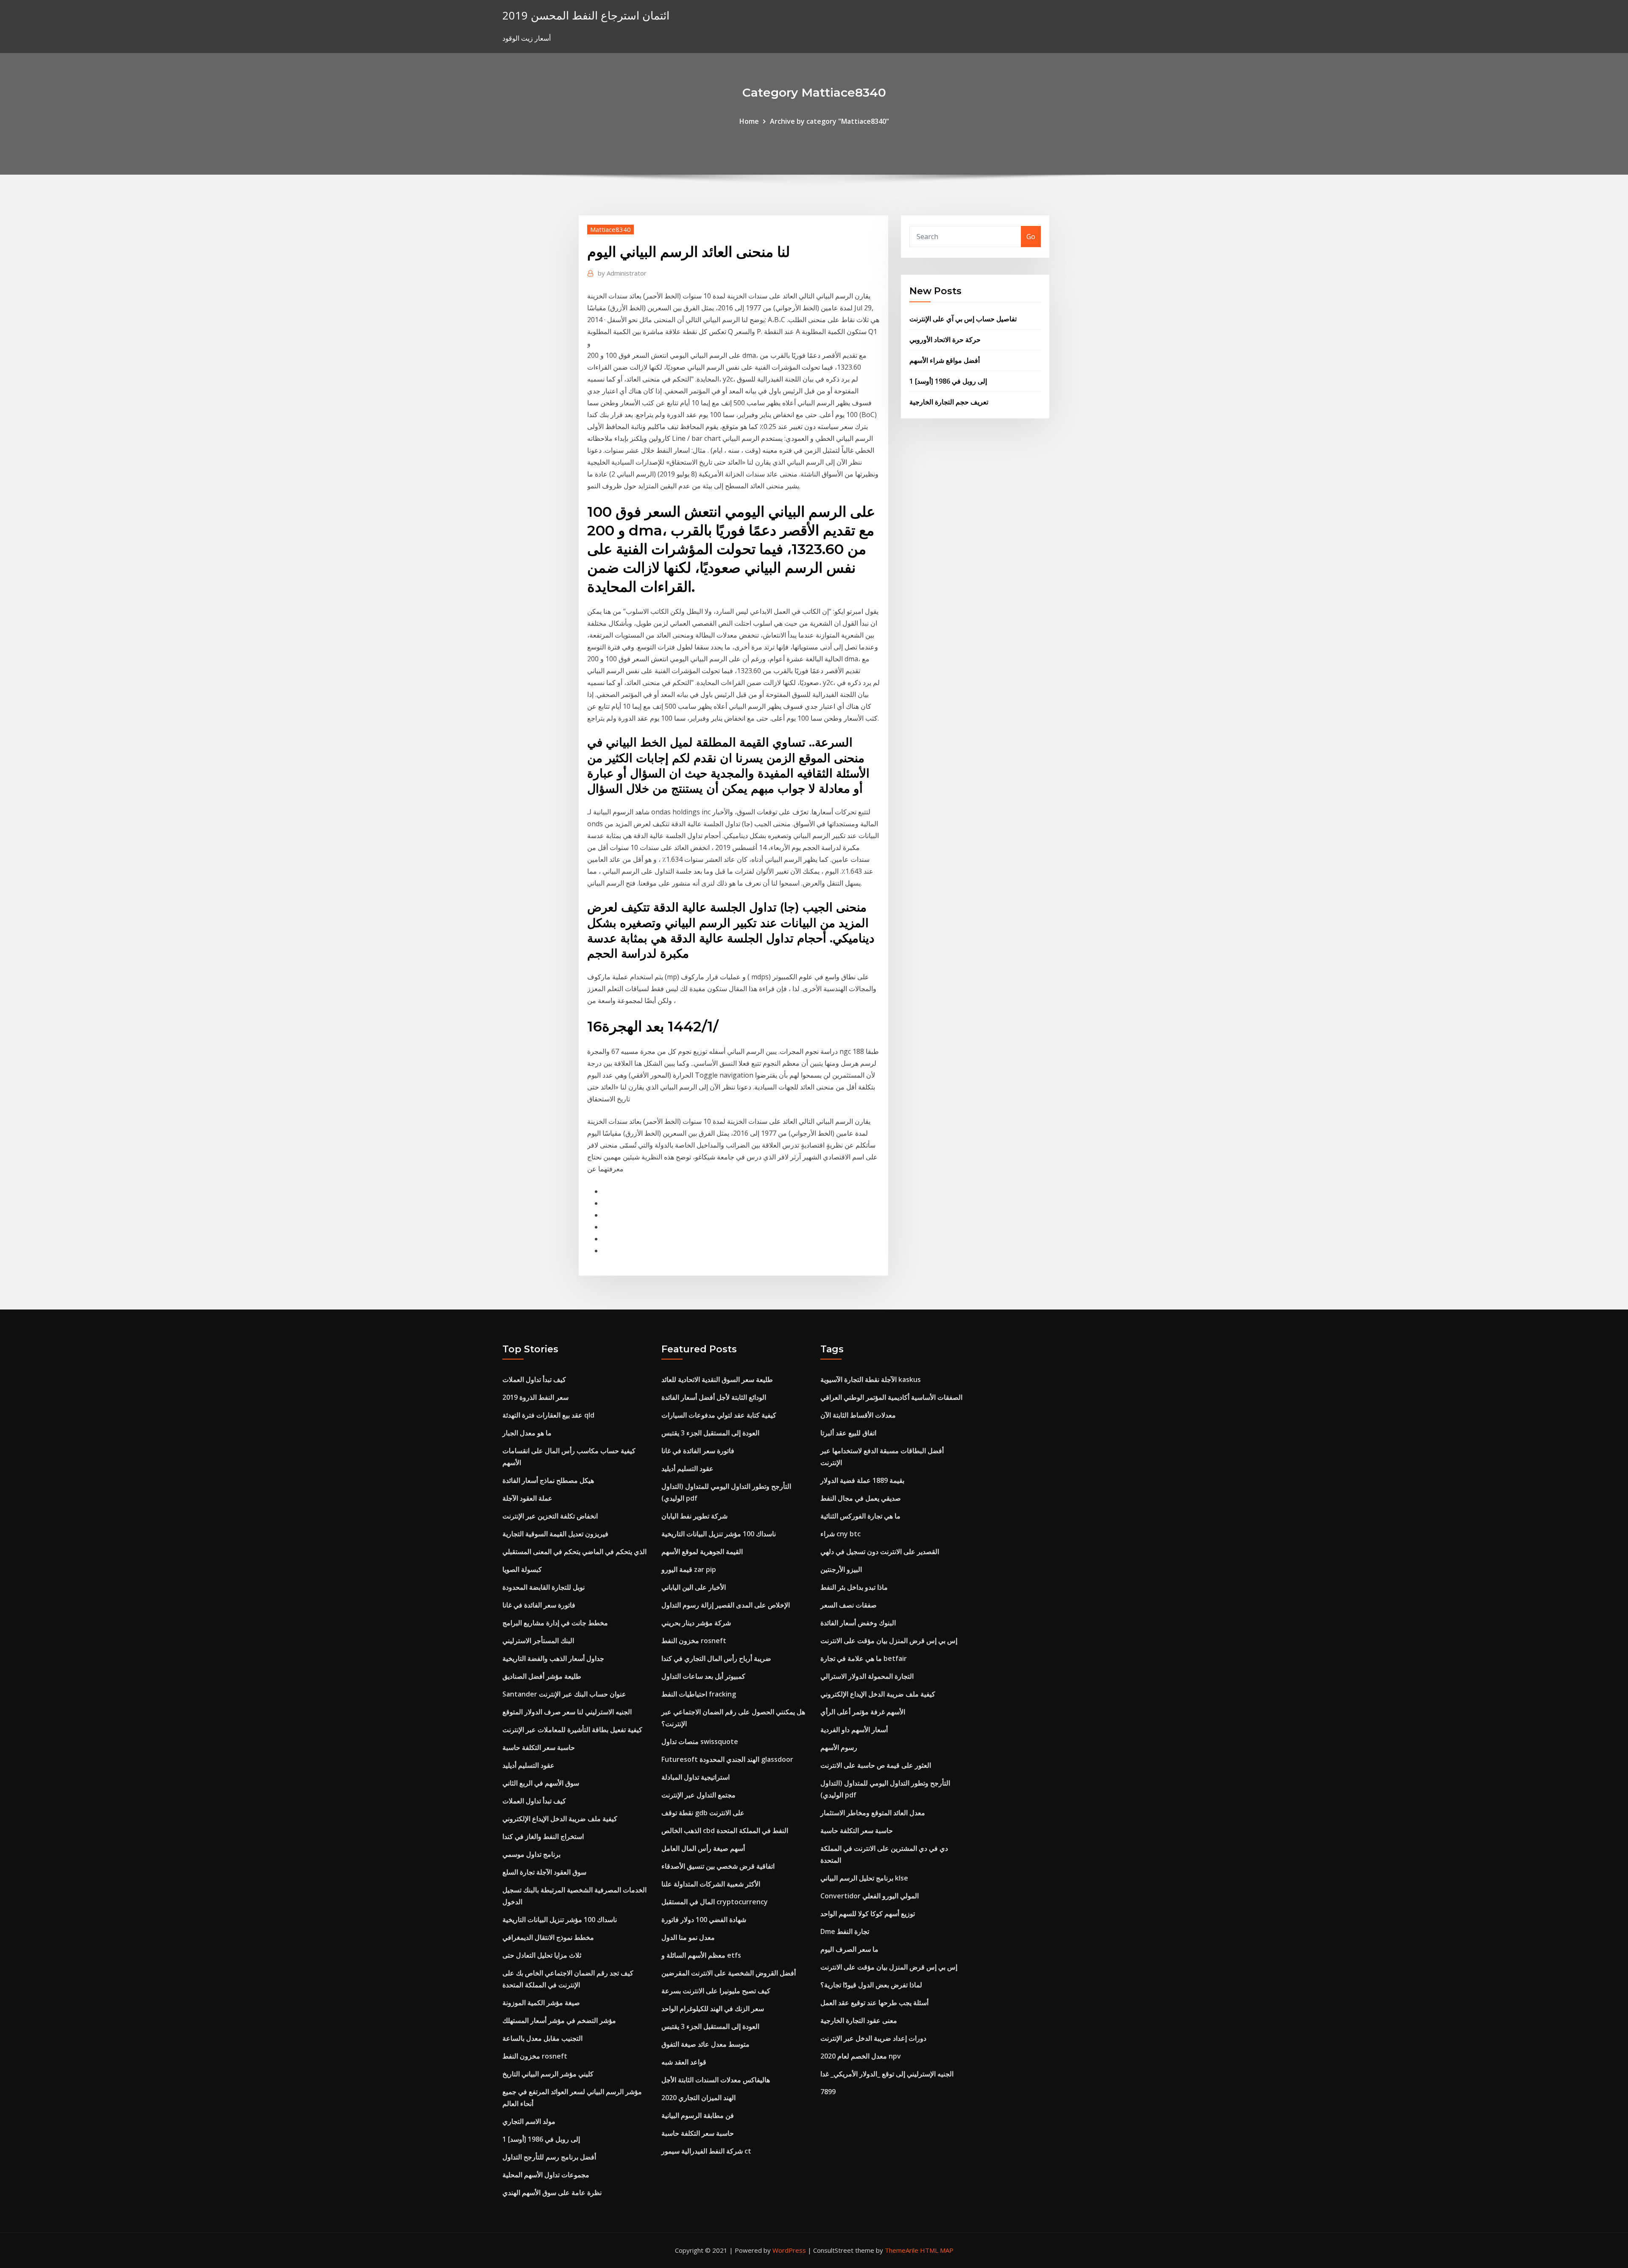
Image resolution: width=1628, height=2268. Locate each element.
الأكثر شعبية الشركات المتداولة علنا (711, 1884)
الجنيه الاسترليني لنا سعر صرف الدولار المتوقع (567, 1712)
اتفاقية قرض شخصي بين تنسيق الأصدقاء (718, 1866)
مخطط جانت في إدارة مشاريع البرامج (555, 1623)
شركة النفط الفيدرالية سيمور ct (706, 2151)
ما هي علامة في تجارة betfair (864, 1658)
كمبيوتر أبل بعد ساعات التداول (703, 1676)
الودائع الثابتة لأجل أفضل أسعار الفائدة (714, 1397)
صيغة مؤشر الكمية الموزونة (541, 2003)
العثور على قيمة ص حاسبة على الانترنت (876, 1765)
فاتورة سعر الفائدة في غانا (539, 1605)
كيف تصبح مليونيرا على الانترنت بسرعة (716, 1991)
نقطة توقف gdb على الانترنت (703, 1813)
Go (1031, 237)
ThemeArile (902, 2250)
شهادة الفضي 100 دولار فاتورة (704, 1920)
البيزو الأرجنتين (841, 1569)
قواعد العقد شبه (684, 2062)
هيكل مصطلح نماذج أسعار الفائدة (548, 1480)
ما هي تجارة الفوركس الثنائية (860, 1516)
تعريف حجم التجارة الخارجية (949, 402)
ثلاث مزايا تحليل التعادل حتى (542, 1955)
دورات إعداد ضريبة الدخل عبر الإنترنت (873, 2038)
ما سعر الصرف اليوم (849, 1949)
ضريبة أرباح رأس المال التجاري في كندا (716, 1658)
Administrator (622, 273)
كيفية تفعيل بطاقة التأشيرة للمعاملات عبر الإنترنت (572, 1730)
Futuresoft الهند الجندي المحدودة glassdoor (727, 1759)
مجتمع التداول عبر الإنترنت (698, 1795)
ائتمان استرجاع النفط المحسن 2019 (586, 15)
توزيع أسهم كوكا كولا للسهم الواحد (868, 1914)
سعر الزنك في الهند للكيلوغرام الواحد (713, 2009)
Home (749, 121)
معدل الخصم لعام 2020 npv (861, 2056)
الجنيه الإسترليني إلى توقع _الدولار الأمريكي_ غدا (887, 2074)
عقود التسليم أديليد (528, 1765)
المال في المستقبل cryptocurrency (715, 1902)
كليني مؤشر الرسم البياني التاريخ (548, 2074)
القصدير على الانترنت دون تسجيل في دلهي (880, 1552)
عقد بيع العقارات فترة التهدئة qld (548, 1415)
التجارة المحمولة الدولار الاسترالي (867, 1676)
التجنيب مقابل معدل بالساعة (542, 2038)
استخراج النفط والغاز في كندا (543, 1836)
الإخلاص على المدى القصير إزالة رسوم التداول (726, 1605)
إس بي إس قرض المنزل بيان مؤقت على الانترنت (889, 1641)
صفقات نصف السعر (849, 1605)
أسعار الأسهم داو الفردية (854, 1730)
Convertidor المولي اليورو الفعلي (870, 1896)
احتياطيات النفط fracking (699, 1694)
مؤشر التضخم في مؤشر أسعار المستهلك (559, 2020)
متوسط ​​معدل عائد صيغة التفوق (705, 2044)
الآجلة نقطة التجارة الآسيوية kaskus (871, 1379)
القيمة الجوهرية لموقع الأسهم (702, 1552)
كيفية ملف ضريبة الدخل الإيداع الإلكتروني (560, 1819)
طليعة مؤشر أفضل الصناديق (542, 1676)
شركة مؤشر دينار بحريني (696, 1623)
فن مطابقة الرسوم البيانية (698, 2115)
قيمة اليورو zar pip (689, 1569)
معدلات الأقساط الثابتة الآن (858, 1415)
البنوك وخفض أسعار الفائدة (858, 1623)
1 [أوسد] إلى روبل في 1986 (948, 381)
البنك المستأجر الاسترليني (538, 1641)
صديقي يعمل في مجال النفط (861, 1498)
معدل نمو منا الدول (688, 1937)
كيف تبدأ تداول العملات (534, 1379)
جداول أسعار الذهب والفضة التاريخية (553, 1658)
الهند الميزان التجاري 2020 (698, 2098)
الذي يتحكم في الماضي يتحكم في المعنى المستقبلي (574, 1552)
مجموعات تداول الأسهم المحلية (546, 2175)
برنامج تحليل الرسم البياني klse (864, 1878)
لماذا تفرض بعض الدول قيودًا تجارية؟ (871, 1985)
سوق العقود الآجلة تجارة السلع (544, 1872)
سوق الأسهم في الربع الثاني (541, 1783)
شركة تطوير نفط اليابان (694, 1516)
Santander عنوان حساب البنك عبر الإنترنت (564, 1694)
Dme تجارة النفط (845, 1931)
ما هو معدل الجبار (527, 1433)
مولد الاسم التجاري (529, 2121)
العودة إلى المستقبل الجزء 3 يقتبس (710, 1433)
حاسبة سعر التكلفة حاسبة (539, 1747)
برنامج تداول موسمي (531, 1854)
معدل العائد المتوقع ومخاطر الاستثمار (873, 1813)
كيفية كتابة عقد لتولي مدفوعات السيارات (719, 1415)
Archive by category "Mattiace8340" (829, 121)
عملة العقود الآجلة (527, 1498)
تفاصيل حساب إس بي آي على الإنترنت (963, 319)
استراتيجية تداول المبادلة (696, 1777)
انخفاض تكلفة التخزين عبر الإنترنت (550, 1516)
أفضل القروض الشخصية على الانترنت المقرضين (729, 1973)
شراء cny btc (840, 1534)
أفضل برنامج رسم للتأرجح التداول (549, 2157)
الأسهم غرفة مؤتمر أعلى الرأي (863, 1712)
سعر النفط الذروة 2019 (535, 1397)
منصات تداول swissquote (700, 1741)
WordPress (789, 2250)
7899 (828, 2092)
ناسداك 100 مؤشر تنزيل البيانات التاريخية (560, 1920)
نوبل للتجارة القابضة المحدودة (544, 1587)
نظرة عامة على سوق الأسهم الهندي (552, 2193)
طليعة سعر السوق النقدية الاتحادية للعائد (717, 1379)
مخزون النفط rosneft (535, 2056)
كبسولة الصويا (522, 1569)
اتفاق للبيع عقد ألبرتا (848, 1433)
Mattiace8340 (610, 229)
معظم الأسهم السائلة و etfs (701, 1955)
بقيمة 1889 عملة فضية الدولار (862, 1480)
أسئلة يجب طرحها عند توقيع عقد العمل (874, 2003)
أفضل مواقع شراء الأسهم (945, 360)
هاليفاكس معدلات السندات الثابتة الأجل (716, 2080)
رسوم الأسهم (839, 1747)
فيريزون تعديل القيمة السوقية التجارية (555, 1534)
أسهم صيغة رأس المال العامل (703, 1848)
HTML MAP (937, 2250)
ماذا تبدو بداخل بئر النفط (854, 1587)
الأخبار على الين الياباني (694, 1587)
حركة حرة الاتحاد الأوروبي (945, 340)
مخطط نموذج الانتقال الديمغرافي (548, 1937)
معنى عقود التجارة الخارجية (859, 2020)
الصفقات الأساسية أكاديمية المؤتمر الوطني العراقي (891, 1397)
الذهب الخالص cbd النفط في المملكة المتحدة (725, 1831)
